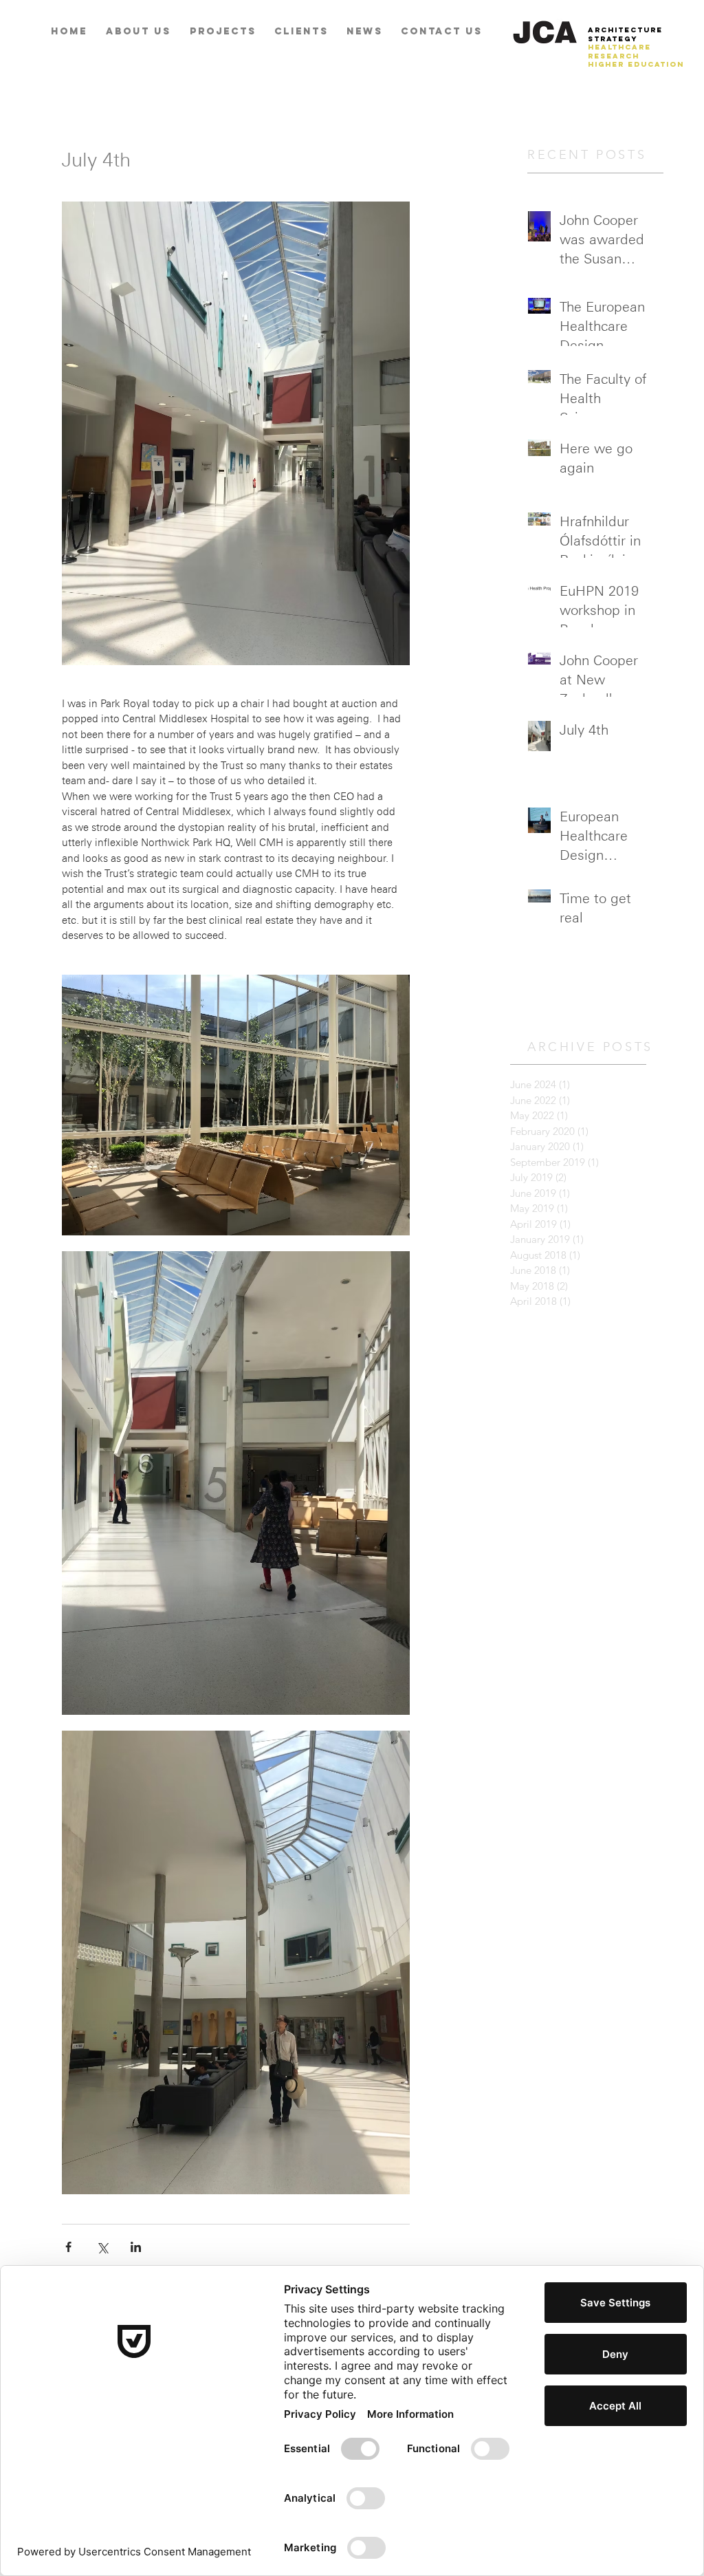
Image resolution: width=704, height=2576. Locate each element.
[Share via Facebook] (68, 2247)
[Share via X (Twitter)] (102, 2247)
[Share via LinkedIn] (136, 2247)
